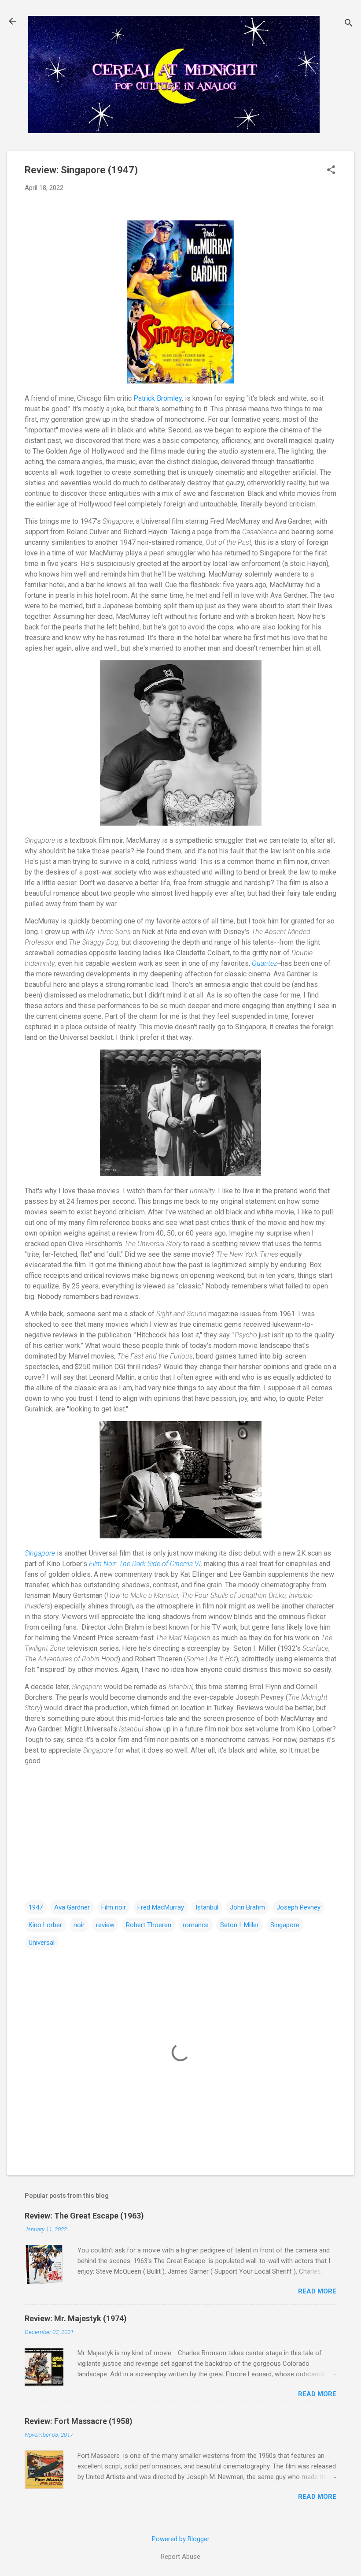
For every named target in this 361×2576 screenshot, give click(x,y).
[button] (331, 171)
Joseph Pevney (298, 1907)
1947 (36, 1907)
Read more (317, 2291)
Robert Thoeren (149, 1925)
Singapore (40, 1553)
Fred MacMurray (161, 1907)
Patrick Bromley (158, 398)
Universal (42, 1943)
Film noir (114, 1907)
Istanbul (207, 1907)
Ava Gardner (72, 1907)
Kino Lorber (45, 1925)
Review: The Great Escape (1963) (84, 2216)
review (105, 1925)
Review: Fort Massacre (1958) (79, 2421)
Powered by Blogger (181, 2539)
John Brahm (247, 1907)
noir (79, 1925)
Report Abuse (180, 2557)
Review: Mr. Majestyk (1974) (76, 2318)
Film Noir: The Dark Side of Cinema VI (145, 1564)
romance (196, 1925)
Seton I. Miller (239, 1925)
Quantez (265, 963)
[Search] (349, 24)
